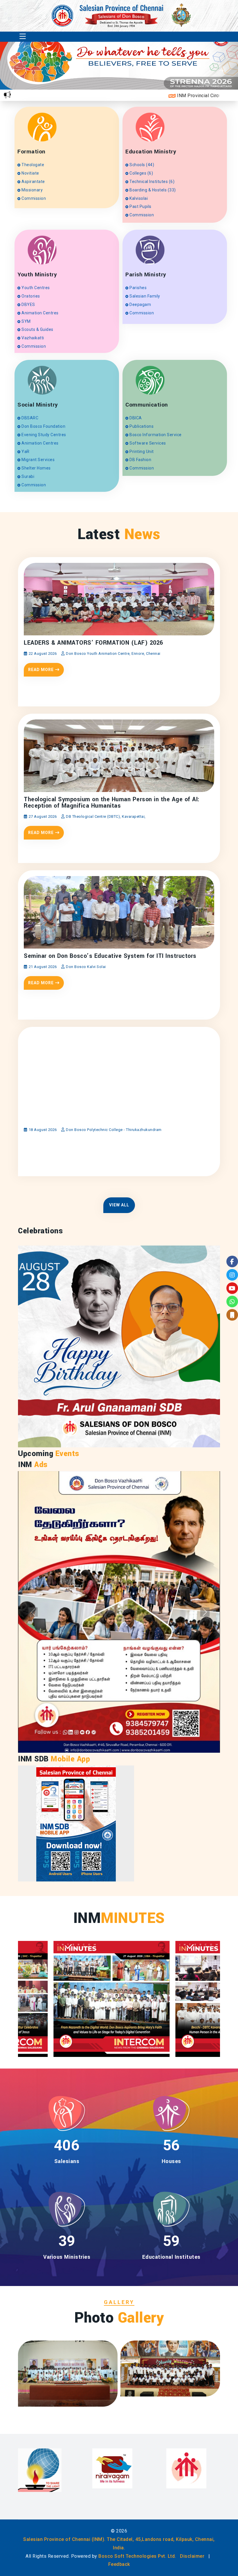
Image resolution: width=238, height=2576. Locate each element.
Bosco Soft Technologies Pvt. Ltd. (137, 2556)
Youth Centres (35, 288)
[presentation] (198, 71)
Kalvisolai (138, 198)
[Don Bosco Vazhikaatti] (190, 2472)
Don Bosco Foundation (43, 426)
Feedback (119, 2564)
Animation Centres (40, 313)
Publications (141, 426)
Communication (147, 405)
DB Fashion (140, 460)
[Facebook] (232, 1261)
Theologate (32, 165)
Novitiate (30, 173)
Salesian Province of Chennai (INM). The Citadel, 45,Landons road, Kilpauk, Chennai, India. (119, 2544)
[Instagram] (232, 1275)
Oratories (30, 296)
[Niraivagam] (38, 2468)
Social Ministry (38, 405)
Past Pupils (140, 206)
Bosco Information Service (155, 435)
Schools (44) (141, 165)
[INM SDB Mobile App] (76, 1823)
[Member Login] (232, 1315)
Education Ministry (151, 152)
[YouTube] (232, 1288)
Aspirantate (33, 182)
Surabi (27, 476)
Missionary (32, 190)
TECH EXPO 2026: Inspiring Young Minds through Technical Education (107, 1116)
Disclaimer (192, 2556)
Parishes (138, 288)
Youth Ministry (37, 275)
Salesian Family (144, 296)
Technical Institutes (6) (152, 182)
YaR (25, 452)
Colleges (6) (141, 173)
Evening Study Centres (43, 435)
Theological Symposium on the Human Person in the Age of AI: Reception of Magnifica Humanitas (112, 803)
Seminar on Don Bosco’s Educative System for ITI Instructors (110, 956)
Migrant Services (38, 460)
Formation (31, 152)
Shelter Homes (36, 468)
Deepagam (140, 304)
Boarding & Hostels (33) (152, 190)
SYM (26, 321)
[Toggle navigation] (23, 37)
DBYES (28, 304)
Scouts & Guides (37, 329)
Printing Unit (141, 452)
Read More (41, 670)
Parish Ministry (146, 275)
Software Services (147, 443)
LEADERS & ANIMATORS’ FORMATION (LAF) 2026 (93, 643)
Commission (33, 198)
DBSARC (29, 418)
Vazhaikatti (32, 338)
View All (119, 1205)
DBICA (135, 418)
